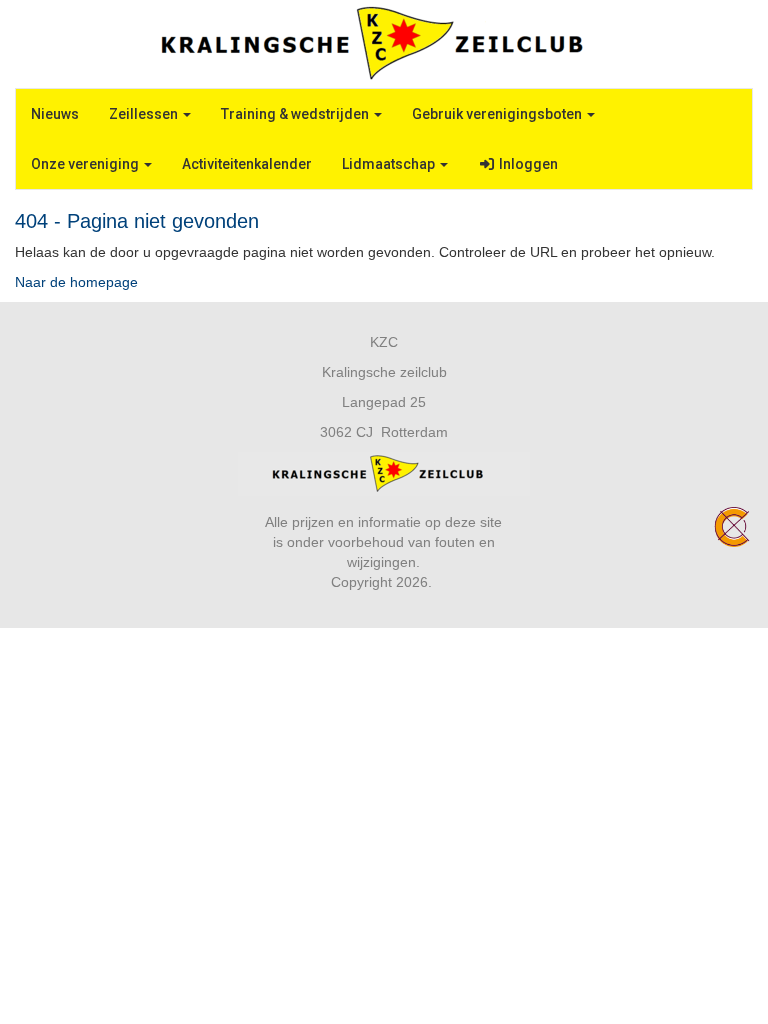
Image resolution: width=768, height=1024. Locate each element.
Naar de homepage (76, 282)
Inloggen (527, 164)
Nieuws (55, 114)
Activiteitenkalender (247, 164)
